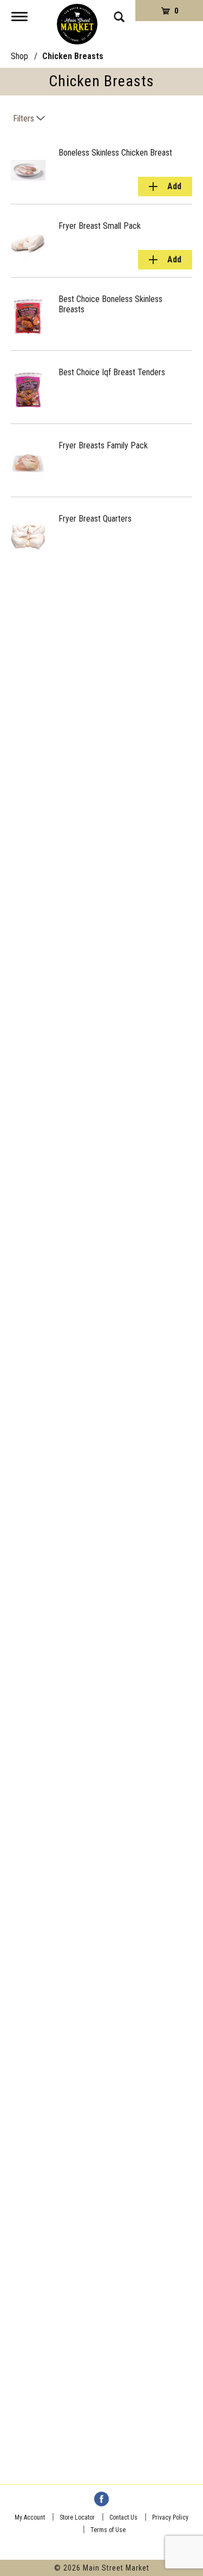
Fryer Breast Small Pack (100, 226)
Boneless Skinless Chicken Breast (115, 153)
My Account (30, 2517)
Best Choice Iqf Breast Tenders (112, 372)
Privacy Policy (170, 2517)
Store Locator (77, 2517)
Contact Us (123, 2517)
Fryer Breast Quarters (95, 519)
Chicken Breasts (73, 56)
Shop (19, 56)
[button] (165, 187)
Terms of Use (108, 2530)
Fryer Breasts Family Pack (103, 445)
